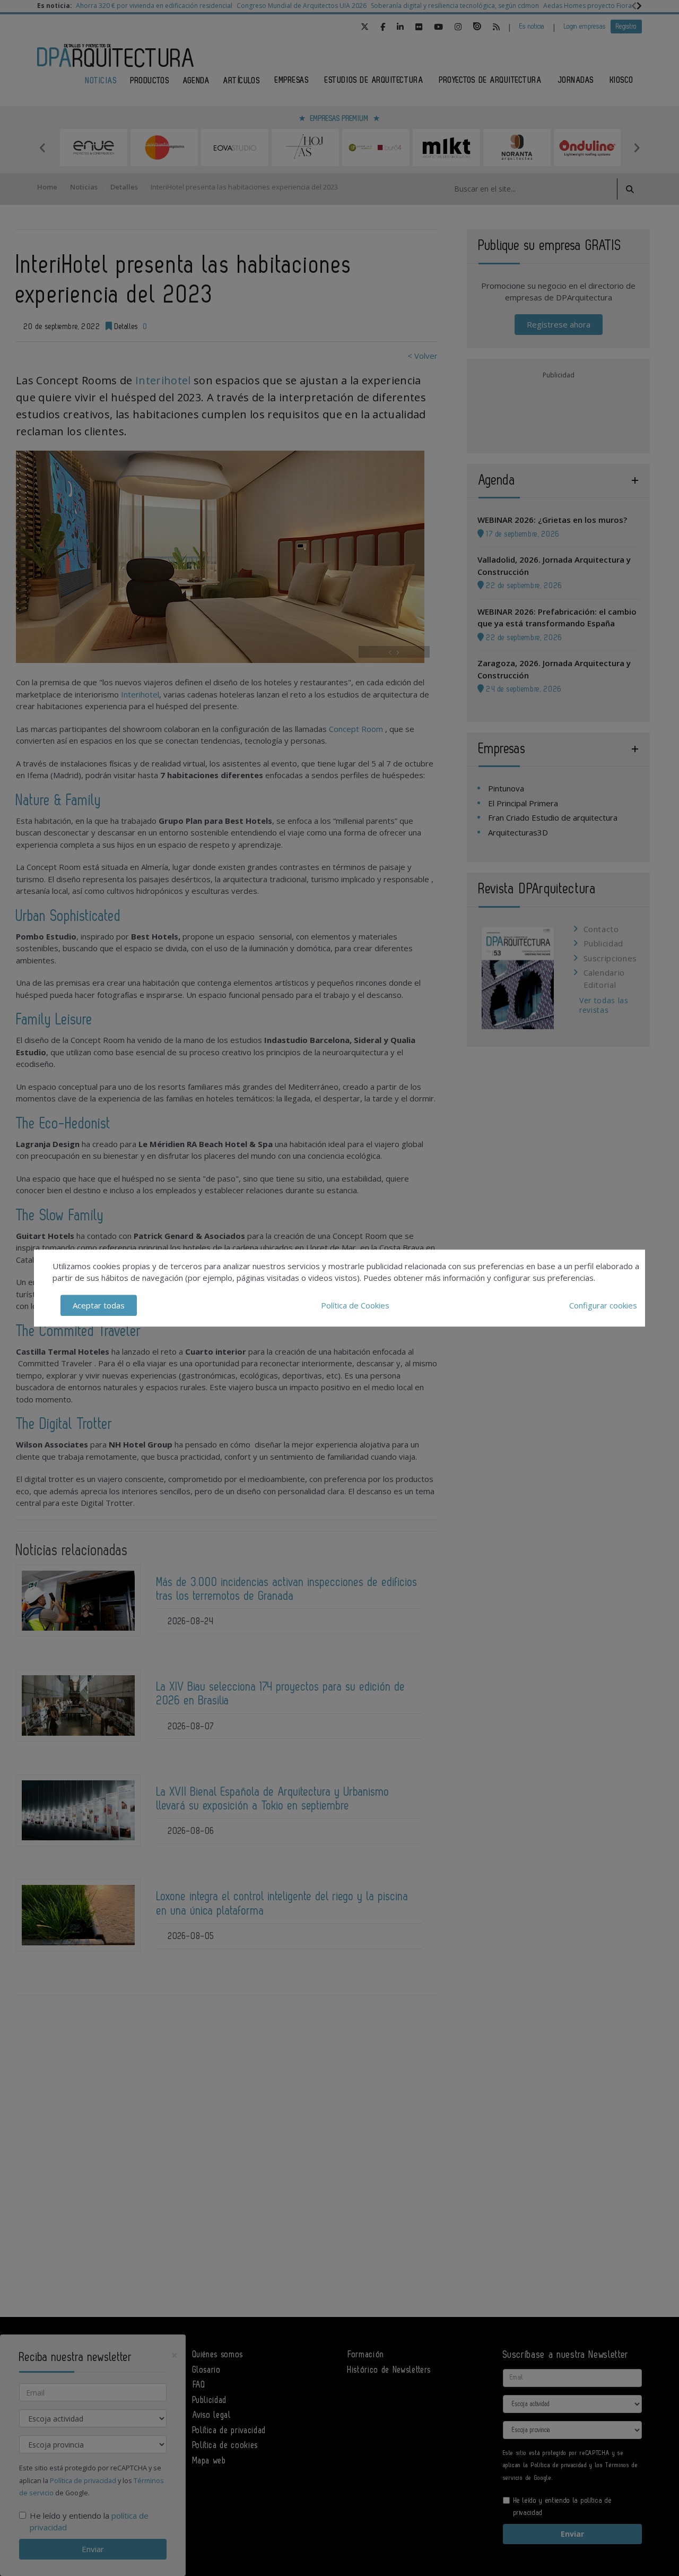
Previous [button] (42, 148)
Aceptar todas (99, 1305)
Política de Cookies (355, 1305)
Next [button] (637, 148)
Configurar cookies (603, 1305)
